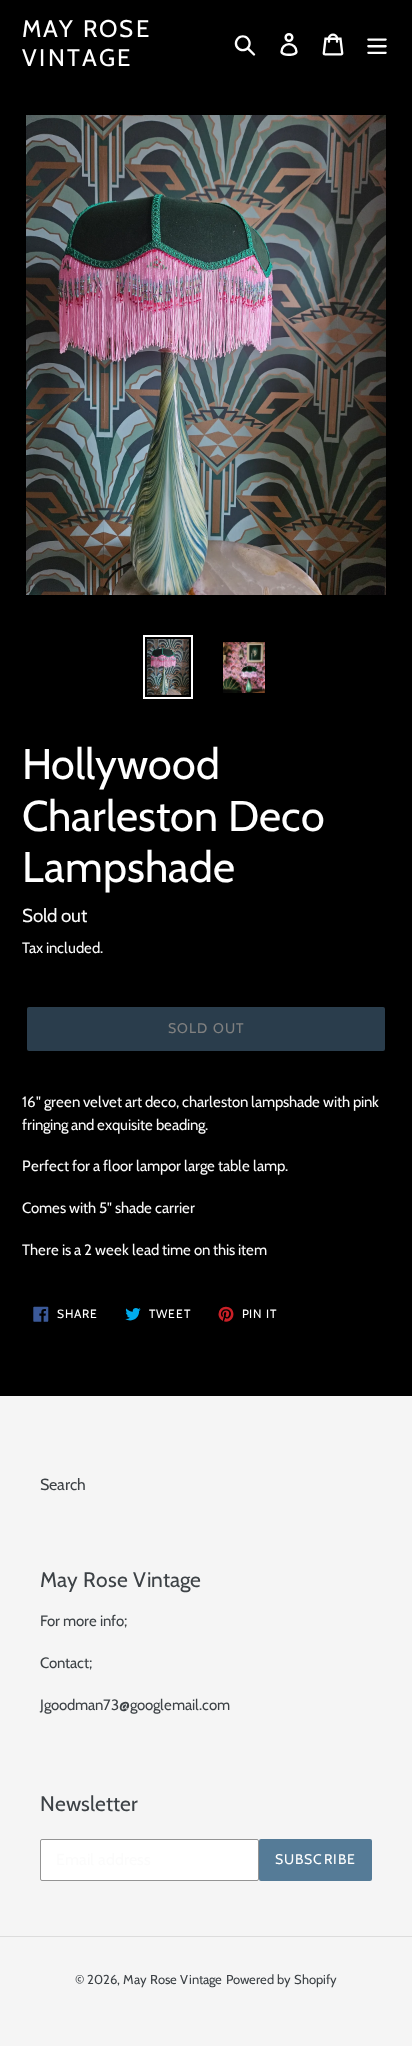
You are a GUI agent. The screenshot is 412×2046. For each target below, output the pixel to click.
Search (63, 1484)
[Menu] (377, 44)
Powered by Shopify (281, 1979)
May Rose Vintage (86, 43)
